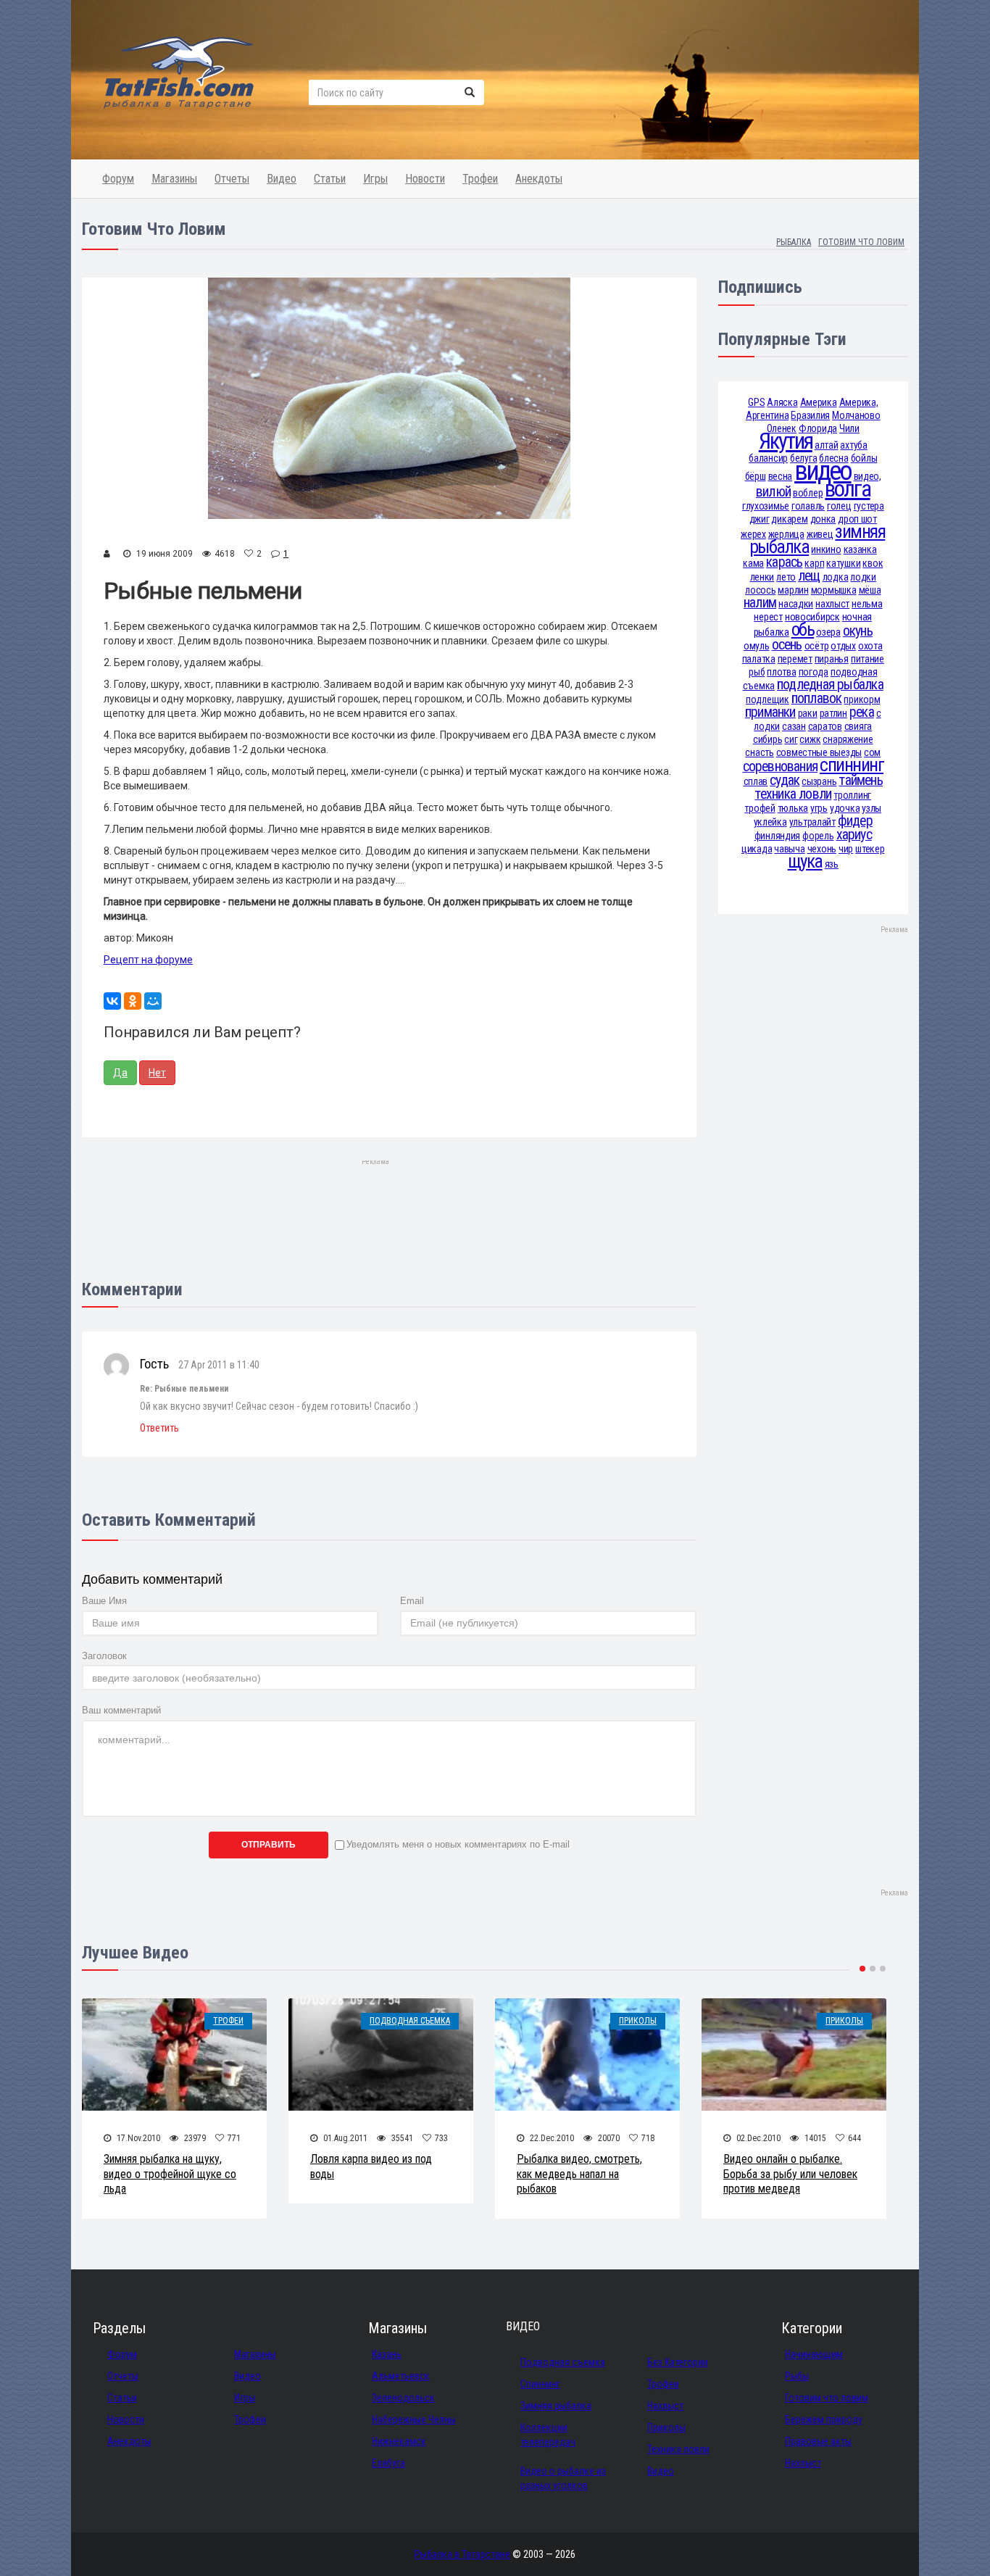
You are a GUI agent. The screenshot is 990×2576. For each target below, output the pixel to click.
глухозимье (766, 506)
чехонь (822, 849)
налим (760, 603)
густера (869, 506)
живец (820, 534)
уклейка (770, 822)
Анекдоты (539, 179)
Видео (282, 179)
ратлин (833, 713)
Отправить (269, 1845)
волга (847, 489)
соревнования (781, 766)
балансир (768, 458)
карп (814, 563)
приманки (770, 712)
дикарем (789, 519)
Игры (375, 179)
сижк (810, 739)
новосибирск (812, 617)
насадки (796, 604)
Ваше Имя (104, 1601)
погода (814, 672)
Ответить (159, 1428)
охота (870, 646)
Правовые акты (818, 2441)
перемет (795, 659)
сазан (794, 726)
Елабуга (388, 2463)
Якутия (786, 441)
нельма (867, 604)
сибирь (768, 739)
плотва (781, 672)
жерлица (786, 534)
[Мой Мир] (153, 1001)
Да (120, 1073)
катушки (843, 563)
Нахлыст (665, 2406)
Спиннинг (540, 2384)
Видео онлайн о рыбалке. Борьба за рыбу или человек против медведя (790, 2174)
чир (846, 849)
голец (839, 506)
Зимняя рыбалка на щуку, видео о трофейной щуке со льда (170, 2174)
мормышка (834, 590)
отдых (843, 646)
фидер (855, 821)
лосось (760, 590)
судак (785, 780)
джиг (760, 519)
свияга (858, 726)
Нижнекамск (399, 2441)
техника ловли (793, 794)
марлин (793, 590)
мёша (870, 590)
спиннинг (852, 765)
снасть (759, 752)
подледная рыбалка (830, 685)
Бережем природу (824, 2419)
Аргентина (767, 415)
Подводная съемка (410, 2021)
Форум (118, 179)
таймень (861, 780)
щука (805, 861)
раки (808, 713)
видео (823, 471)
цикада (757, 849)
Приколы (638, 2021)
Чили (849, 428)
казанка (860, 549)
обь (803, 630)
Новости (425, 179)
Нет (157, 1073)
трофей (760, 808)
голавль (808, 506)
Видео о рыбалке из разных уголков (563, 2478)
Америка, (859, 402)
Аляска (782, 402)
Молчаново (856, 415)
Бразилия (810, 415)
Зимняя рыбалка (556, 2406)
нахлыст (832, 604)
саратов (825, 726)
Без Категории (678, 2362)
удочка (845, 808)
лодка (836, 577)
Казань (387, 2354)
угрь (819, 808)
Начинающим (814, 2354)
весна (781, 476)
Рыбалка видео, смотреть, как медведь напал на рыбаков (579, 2174)
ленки (762, 577)
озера (828, 632)
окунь (858, 631)
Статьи (330, 179)
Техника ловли (678, 2449)
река (862, 712)
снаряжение (848, 739)
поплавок (817, 698)
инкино (826, 549)
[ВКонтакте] (112, 1001)
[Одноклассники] (133, 1001)
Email (412, 1601)
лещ (809, 576)
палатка (759, 659)
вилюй (773, 492)
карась (784, 562)
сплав (756, 781)
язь (832, 864)
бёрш (756, 476)
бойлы (864, 458)
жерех (753, 534)
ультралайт (812, 822)
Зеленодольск (403, 2398)
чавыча (789, 849)
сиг (791, 739)
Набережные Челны (414, 2419)
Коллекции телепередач (548, 2435)
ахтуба (853, 445)
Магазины (174, 179)
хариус (854, 835)
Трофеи (480, 179)
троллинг (852, 795)
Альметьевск (401, 2376)
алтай (827, 445)
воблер (808, 493)
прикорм (862, 699)
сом (872, 752)
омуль (757, 646)
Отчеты (232, 179)
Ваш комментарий (121, 1710)
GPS (756, 402)
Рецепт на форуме (148, 960)
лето (786, 577)
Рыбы (797, 2376)
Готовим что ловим (827, 2398)
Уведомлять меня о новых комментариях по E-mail (458, 1844)
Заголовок (104, 1656)
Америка (819, 402)
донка (823, 519)
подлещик (768, 699)
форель (818, 836)
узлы (872, 808)
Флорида (818, 428)
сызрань (819, 781)
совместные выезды (819, 752)
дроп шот (857, 519)
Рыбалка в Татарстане (462, 2554)
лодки (863, 577)
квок (873, 563)
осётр (817, 646)
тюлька (793, 808)
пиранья (832, 659)
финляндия (777, 836)
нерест (768, 617)
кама (753, 563)
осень (787, 645)
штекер (870, 849)
